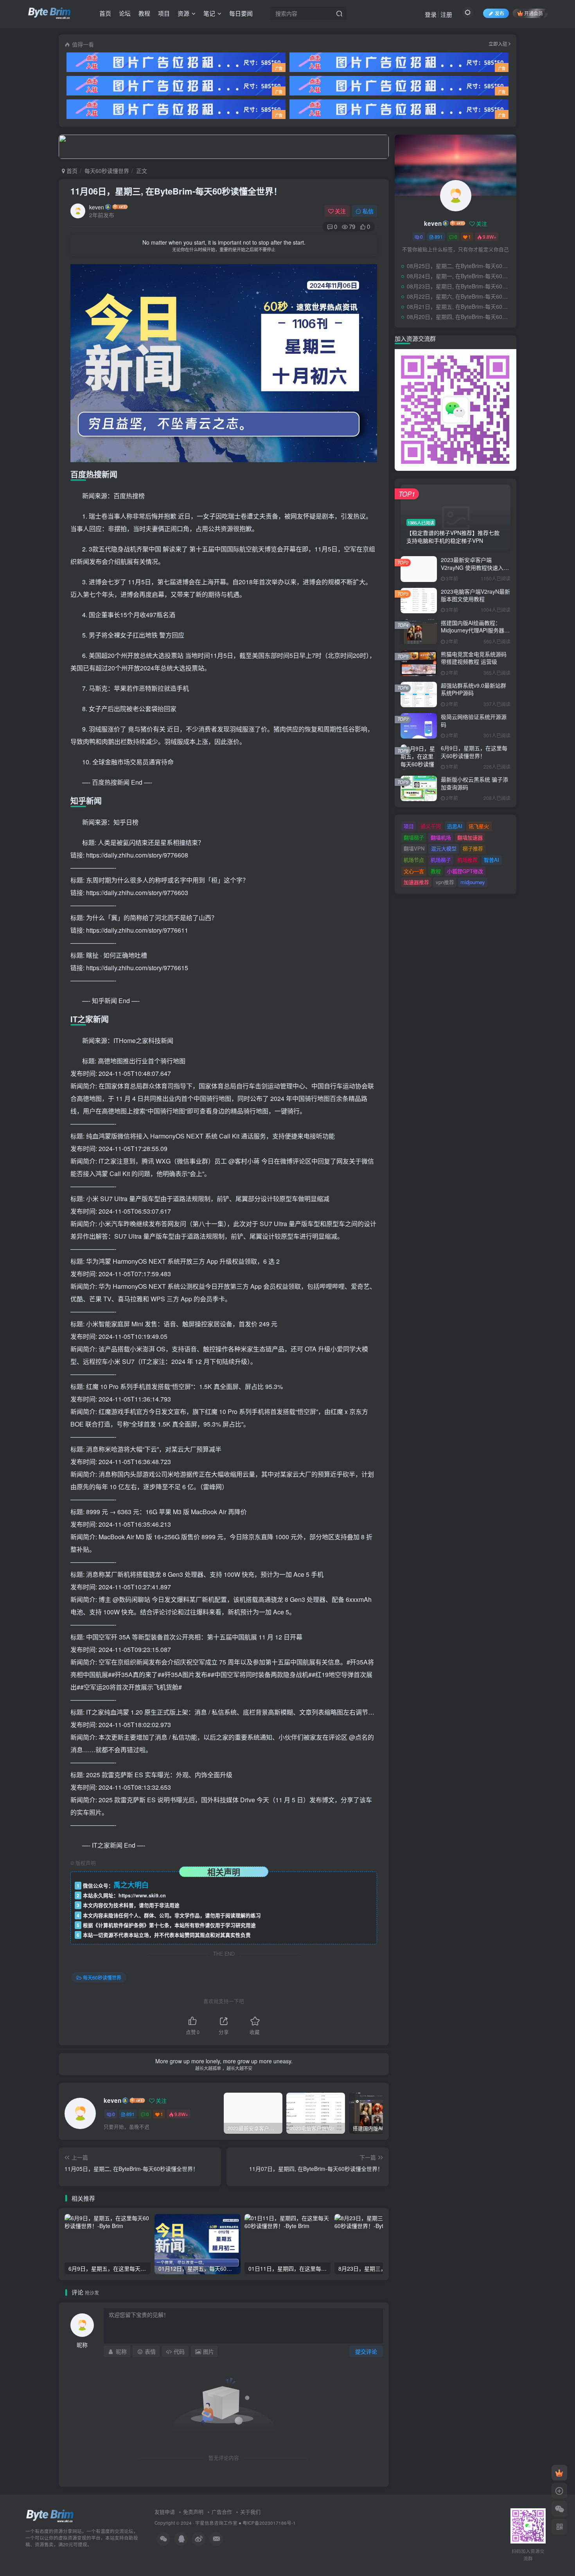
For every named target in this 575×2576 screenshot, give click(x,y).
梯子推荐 (473, 848)
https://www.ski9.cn (142, 1895)
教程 (144, 13)
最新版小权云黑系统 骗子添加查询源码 (474, 783)
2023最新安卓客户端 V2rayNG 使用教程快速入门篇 (475, 567)
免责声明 (193, 2512)
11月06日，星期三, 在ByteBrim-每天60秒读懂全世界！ (176, 191)
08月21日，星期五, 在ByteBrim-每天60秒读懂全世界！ (460, 306)
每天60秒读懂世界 (107, 171)
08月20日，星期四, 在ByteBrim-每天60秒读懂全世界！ (460, 317)
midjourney (473, 882)
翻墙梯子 (414, 837)
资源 (183, 13)
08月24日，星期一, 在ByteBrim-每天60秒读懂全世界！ (460, 276)
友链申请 (165, 2512)
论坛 (125, 13)
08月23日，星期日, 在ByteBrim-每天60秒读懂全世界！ (460, 286)
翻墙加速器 (470, 837)
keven (97, 207)
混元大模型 (444, 848)
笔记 (209, 13)
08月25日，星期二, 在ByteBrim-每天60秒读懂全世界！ (460, 266)
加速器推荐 (416, 882)
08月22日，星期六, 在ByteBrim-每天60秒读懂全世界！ (460, 296)
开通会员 (534, 13)
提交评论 (366, 2351)
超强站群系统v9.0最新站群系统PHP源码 (473, 689)
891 (130, 2114)
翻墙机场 (441, 837)
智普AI (491, 860)
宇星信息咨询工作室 (216, 2523)
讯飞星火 (479, 826)
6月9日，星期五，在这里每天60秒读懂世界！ (474, 752)
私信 (368, 211)
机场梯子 (441, 860)
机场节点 (414, 860)
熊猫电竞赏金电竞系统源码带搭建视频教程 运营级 (474, 658)
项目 (164, 13)
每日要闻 (241, 13)
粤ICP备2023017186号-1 (269, 2523)
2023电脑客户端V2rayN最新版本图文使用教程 (475, 595)
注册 (446, 14)
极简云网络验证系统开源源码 (474, 721)
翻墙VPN (414, 848)
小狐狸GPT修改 (465, 871)
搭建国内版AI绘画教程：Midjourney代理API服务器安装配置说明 (475, 630)
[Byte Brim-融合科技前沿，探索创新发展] (50, 2516)
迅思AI (455, 826)
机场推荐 (467, 860)
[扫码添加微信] (559, 2509)
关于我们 (250, 2512)
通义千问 (431, 826)
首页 (105, 13)
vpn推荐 (445, 882)
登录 (431, 14)
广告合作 (222, 2512)
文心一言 (414, 871)
